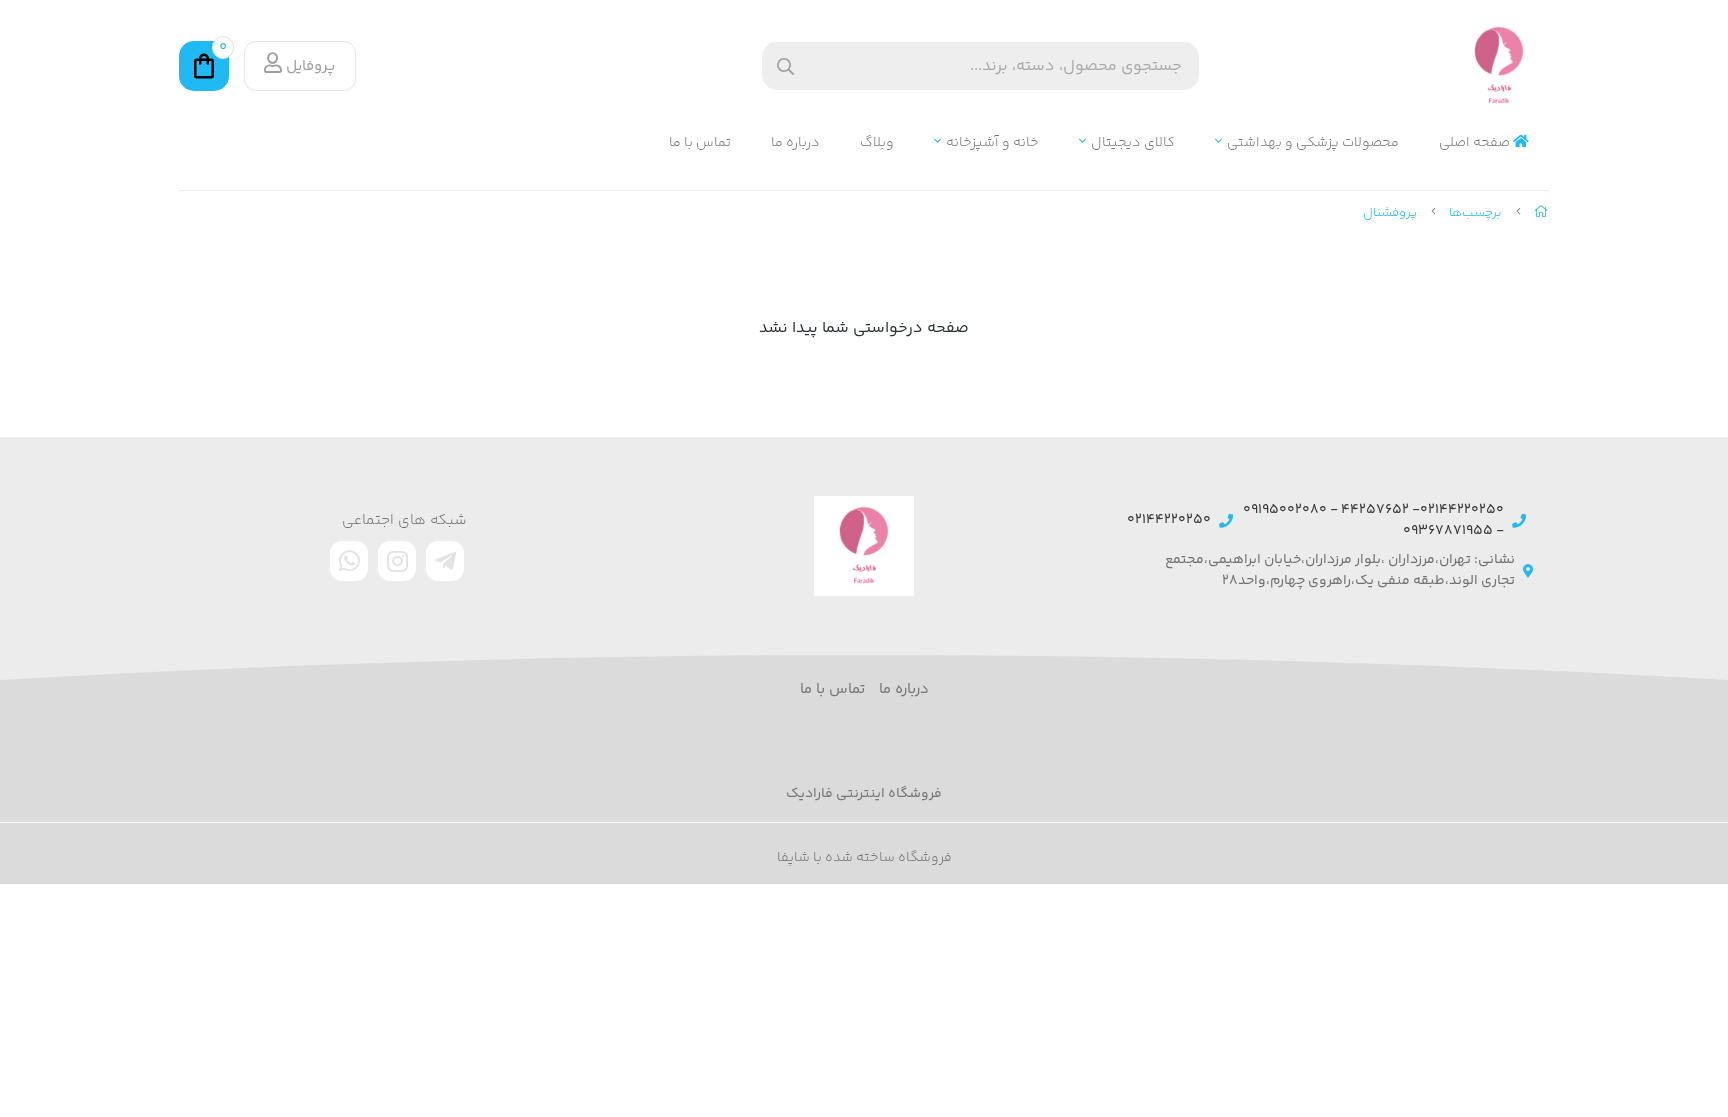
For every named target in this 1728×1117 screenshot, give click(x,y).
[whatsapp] (349, 561)
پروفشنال (1390, 213)
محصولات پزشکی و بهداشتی (1313, 143)
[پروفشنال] (864, 546)
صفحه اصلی (1476, 143)
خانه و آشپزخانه (992, 143)
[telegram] (445, 561)
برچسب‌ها (1475, 213)
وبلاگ (877, 143)
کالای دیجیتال (1133, 143)
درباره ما (795, 143)
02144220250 (1169, 520)
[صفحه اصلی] (1541, 213)
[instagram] (397, 561)
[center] (785, 66)
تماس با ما (700, 143)
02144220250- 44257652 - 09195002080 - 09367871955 (1373, 521)
